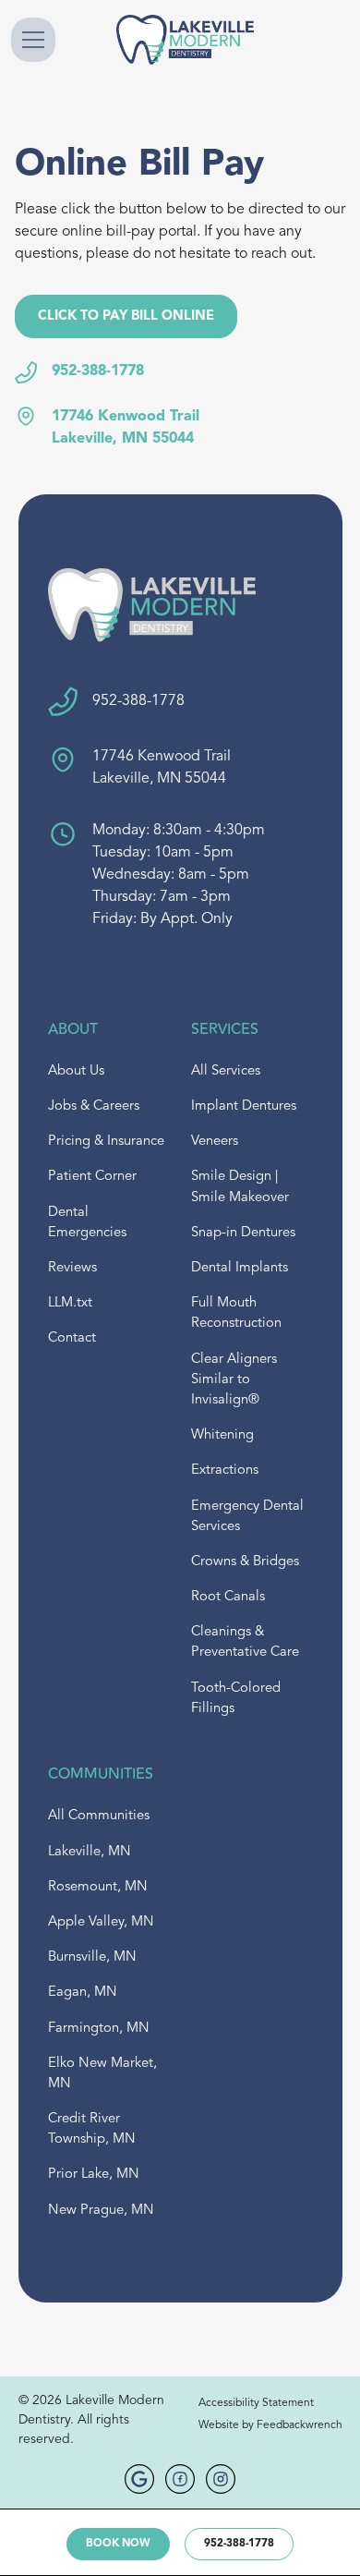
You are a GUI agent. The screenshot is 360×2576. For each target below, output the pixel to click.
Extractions (225, 1470)
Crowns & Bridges (245, 1562)
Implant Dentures (244, 1106)
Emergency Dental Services (247, 1517)
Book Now (118, 2544)
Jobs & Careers (94, 1106)
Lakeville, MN (90, 1852)
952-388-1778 (98, 371)
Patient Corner (92, 1177)
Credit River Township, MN (92, 2129)
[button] (51, 40)
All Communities (99, 1816)
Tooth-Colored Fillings (236, 1699)
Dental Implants (240, 1268)
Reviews (72, 1268)
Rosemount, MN (98, 1887)
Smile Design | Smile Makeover (240, 1187)
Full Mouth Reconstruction (236, 1313)
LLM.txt (70, 1303)
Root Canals (228, 1597)
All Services (226, 1071)
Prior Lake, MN (94, 2175)
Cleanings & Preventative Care (245, 1642)
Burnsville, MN (92, 1957)
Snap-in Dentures (243, 1233)
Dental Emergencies (87, 1223)
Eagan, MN (83, 1993)
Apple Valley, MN (101, 1922)
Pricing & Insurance (106, 1142)
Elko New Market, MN (102, 2074)
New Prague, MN (101, 2211)
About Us (76, 1071)
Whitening (222, 1435)
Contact (72, 1338)
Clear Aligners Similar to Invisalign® (234, 1380)
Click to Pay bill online (126, 316)
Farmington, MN (99, 2029)
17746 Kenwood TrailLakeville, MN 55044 (126, 428)
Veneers (215, 1142)
